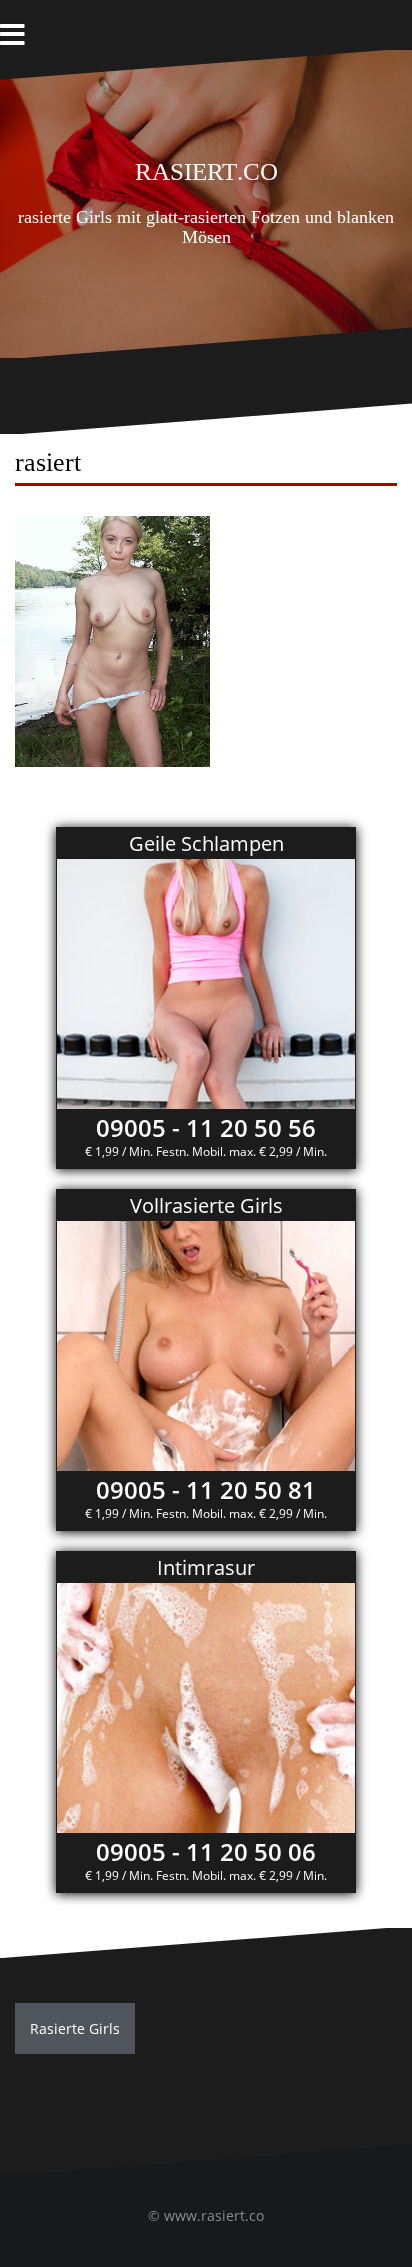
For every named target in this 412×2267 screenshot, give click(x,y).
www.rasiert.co (214, 2215)
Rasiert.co (206, 168)
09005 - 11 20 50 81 (206, 1489)
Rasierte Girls (75, 2028)
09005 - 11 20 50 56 (206, 1127)
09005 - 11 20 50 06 (206, 1851)
